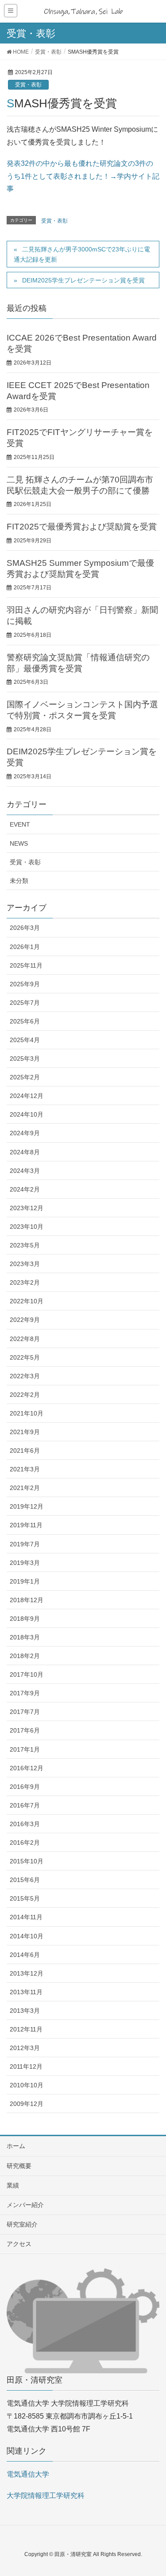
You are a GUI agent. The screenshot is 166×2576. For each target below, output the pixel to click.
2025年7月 (25, 1003)
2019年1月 (25, 1581)
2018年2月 (25, 1656)
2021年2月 (25, 1488)
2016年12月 (27, 1768)
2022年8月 (25, 1339)
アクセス (19, 2244)
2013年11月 (26, 1992)
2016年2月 (25, 1843)
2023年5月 (25, 1245)
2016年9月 (25, 1787)
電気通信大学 (28, 2474)
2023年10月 (27, 1227)
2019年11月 (26, 1525)
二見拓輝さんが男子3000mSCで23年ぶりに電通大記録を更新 (82, 254)
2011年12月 (26, 2066)
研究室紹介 (22, 2224)
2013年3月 (25, 2011)
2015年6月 (25, 1880)
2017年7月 (25, 1712)
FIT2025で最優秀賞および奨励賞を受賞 (82, 527)
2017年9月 (25, 1693)
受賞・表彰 (28, 85)
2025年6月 (25, 1021)
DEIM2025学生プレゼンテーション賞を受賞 (83, 280)
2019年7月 (25, 1544)
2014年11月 (26, 1917)
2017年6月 (25, 1730)
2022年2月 (25, 1395)
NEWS (19, 843)
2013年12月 (27, 1973)
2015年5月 (25, 1898)
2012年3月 (25, 2048)
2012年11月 (26, 2029)
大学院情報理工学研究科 (46, 2496)
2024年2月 (25, 1189)
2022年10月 (27, 1301)
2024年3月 (25, 1171)
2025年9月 (25, 984)
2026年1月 (25, 947)
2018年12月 (27, 1600)
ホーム (16, 2146)
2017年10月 (27, 1674)
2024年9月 (25, 1133)
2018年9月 (25, 1619)
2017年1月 (25, 1749)
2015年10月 (27, 1861)
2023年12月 (27, 1208)
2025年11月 (26, 965)
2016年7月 (25, 1805)
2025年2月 (25, 1077)
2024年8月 (25, 1152)
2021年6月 (25, 1451)
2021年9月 (25, 1432)
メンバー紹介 (25, 2205)
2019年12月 (27, 1506)
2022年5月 (25, 1357)
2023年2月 (25, 1282)
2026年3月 (25, 928)
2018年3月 (25, 1637)
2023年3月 (25, 1264)
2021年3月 (25, 1469)
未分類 (19, 881)
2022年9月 (25, 1320)
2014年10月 (27, 1936)
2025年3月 (25, 1059)
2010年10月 (27, 2085)
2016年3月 (25, 1824)
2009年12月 (27, 2104)
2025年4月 (25, 1040)
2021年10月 (27, 1413)
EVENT (20, 824)
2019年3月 (25, 1563)
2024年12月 (27, 1096)
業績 (13, 2185)
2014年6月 (25, 1955)
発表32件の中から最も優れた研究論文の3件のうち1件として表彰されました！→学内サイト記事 (83, 176)
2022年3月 (25, 1376)
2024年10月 (27, 1114)
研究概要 (19, 2166)
